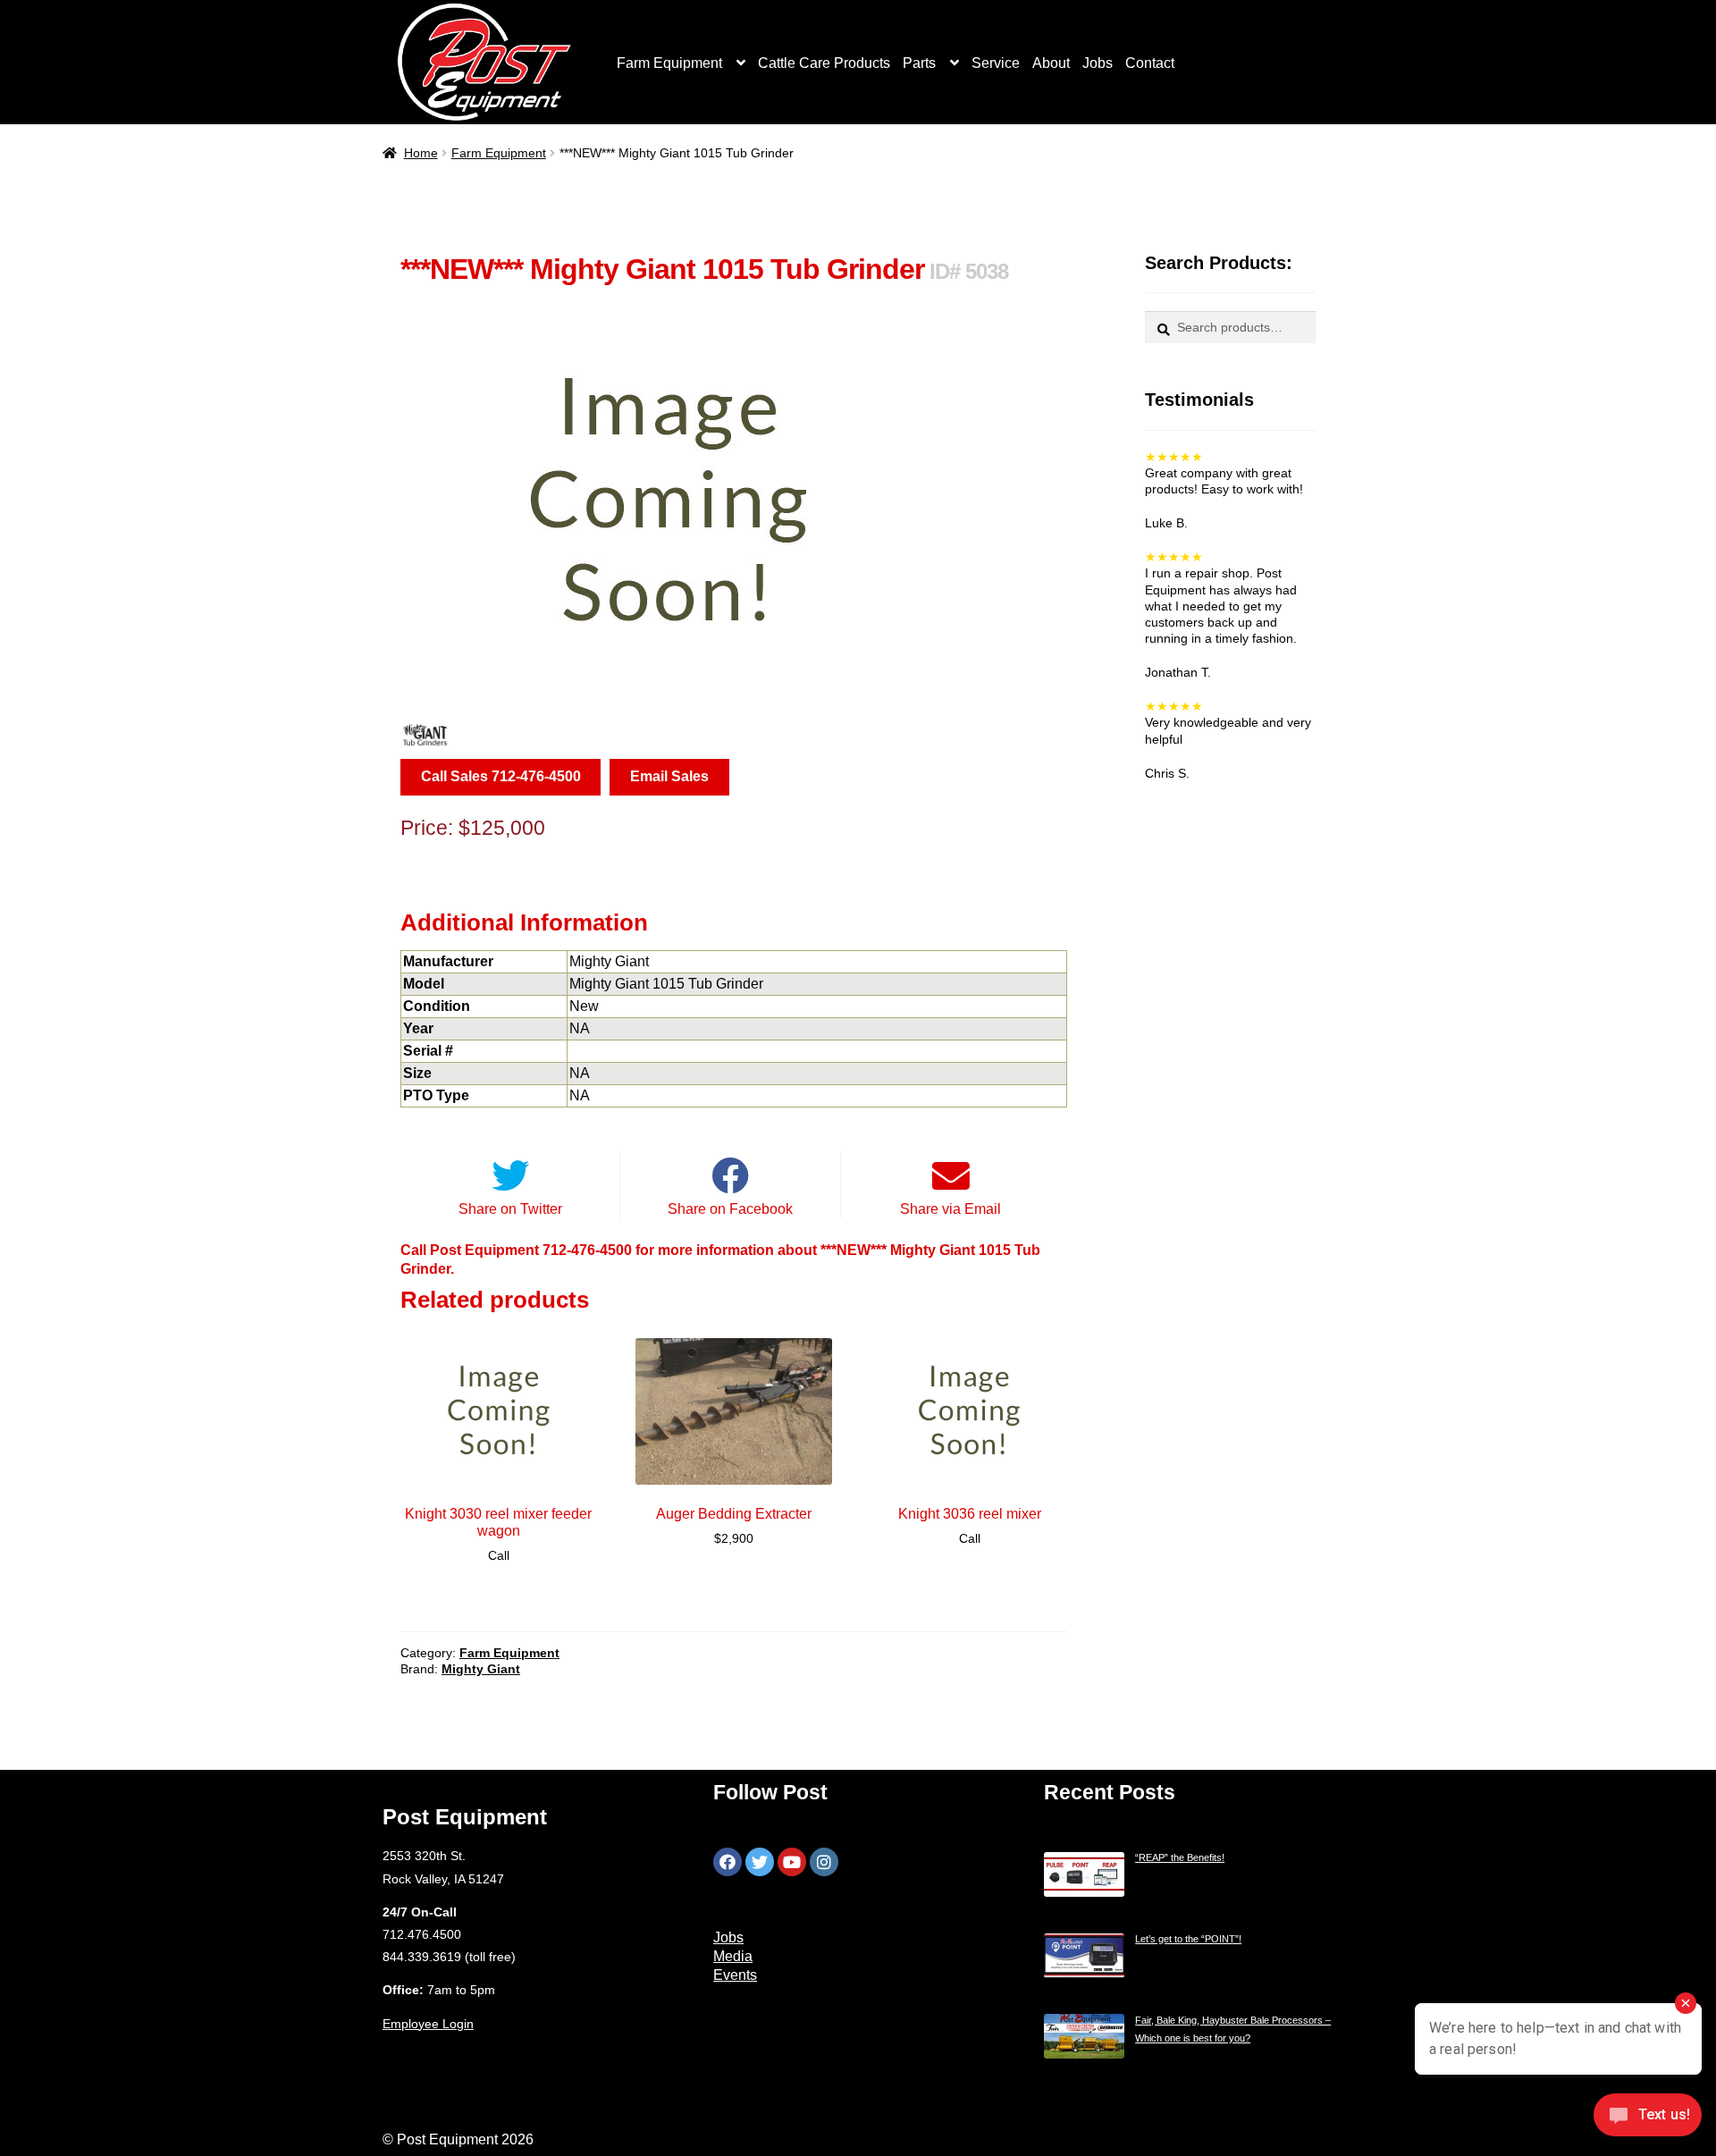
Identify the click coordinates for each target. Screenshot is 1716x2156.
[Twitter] (760, 1862)
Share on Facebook (730, 1209)
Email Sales (669, 776)
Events (735, 1975)
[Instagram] (824, 1862)
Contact (1150, 63)
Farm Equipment (669, 63)
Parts (919, 63)
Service (996, 63)
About (1051, 63)
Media (733, 1956)
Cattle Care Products (824, 63)
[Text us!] (1648, 2119)
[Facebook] (728, 1862)
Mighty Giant (481, 1669)
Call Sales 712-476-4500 (501, 776)
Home (421, 153)
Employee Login (428, 2024)
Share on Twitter (510, 1209)
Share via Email (951, 1209)
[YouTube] (792, 1862)
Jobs (1098, 63)
